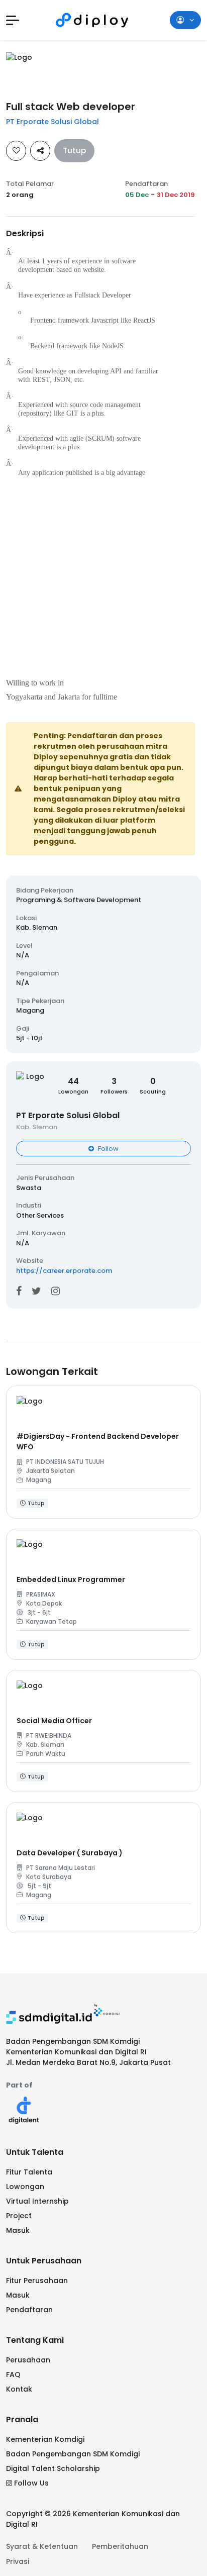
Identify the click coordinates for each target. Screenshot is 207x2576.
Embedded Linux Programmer (71, 1579)
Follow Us (31, 2483)
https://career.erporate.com (64, 1271)
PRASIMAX (41, 1594)
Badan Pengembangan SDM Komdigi (73, 2454)
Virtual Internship (37, 2201)
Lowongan (25, 2187)
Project (19, 2216)
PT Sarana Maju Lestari (61, 1868)
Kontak (19, 2389)
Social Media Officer (54, 1721)
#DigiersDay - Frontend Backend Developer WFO (98, 1442)
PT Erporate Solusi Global (53, 122)
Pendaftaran (29, 2310)
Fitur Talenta (29, 2172)
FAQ (13, 2374)
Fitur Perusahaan (37, 2281)
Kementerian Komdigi (45, 2439)
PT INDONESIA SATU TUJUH (65, 1462)
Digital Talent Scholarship (53, 2468)
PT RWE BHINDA (49, 1736)
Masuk (18, 2230)
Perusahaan (28, 2360)
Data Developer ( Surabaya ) (70, 1853)
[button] (13, 20)
